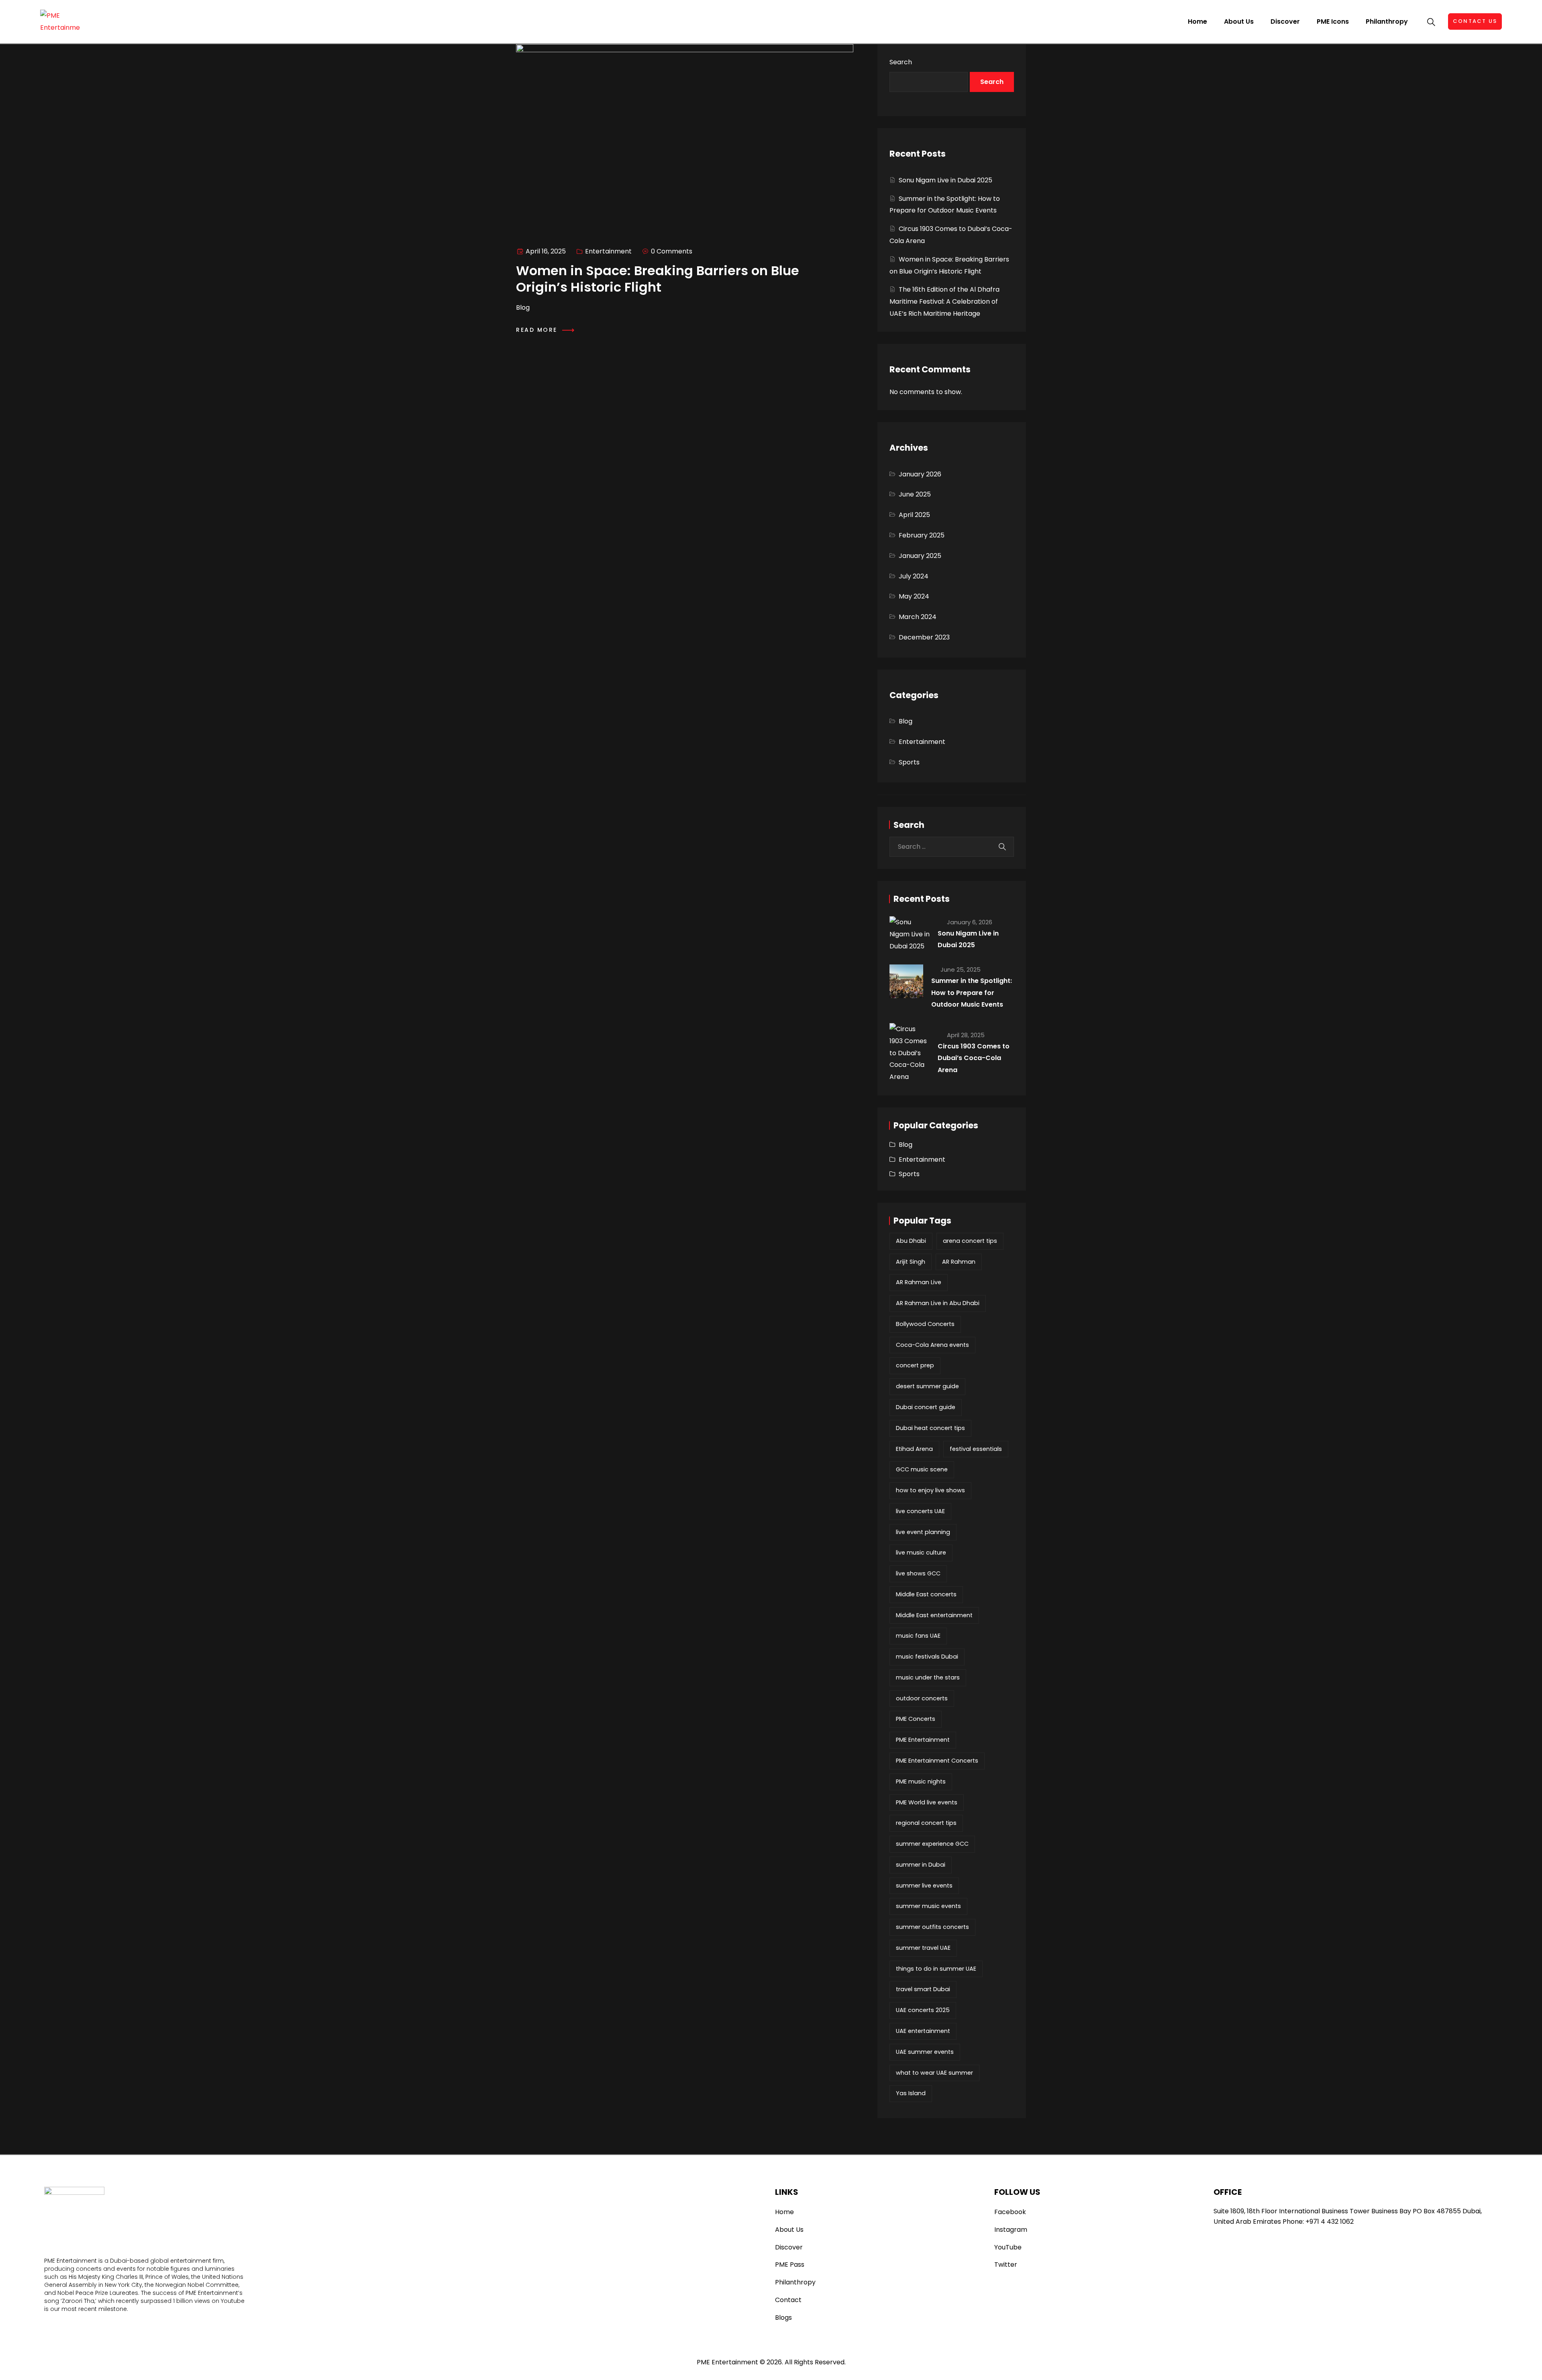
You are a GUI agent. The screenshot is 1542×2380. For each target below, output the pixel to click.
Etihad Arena (914, 1449)
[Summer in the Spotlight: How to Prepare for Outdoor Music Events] (906, 981)
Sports (909, 762)
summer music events (928, 1906)
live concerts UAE (920, 1511)
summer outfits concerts (932, 1927)
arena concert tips (970, 1241)
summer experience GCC (932, 1844)
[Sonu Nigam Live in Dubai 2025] (910, 934)
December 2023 (924, 637)
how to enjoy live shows (930, 1490)
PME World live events (927, 1802)
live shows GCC (918, 1573)
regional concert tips (926, 1823)
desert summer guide (927, 1386)
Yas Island (911, 2093)
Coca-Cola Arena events (932, 1345)
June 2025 (915, 494)
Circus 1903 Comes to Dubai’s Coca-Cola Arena (974, 1058)
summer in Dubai (921, 1865)
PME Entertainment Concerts (937, 1761)
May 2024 (914, 596)
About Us (1239, 21)
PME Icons (1333, 21)
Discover (1285, 21)
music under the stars (928, 1677)
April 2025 (914, 515)
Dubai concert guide (926, 1407)
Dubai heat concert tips (930, 1428)
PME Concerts (916, 1719)
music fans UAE (918, 1636)
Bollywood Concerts (925, 1324)
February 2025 (922, 535)
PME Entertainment (923, 1740)
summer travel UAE (923, 1948)
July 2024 (914, 576)
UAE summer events (925, 2052)
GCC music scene (922, 1469)
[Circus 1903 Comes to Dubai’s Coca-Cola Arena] (910, 1053)
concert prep (915, 1365)
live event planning (923, 1532)
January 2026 (920, 474)
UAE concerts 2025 (923, 2010)
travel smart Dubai (923, 1989)
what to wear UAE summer (934, 2073)
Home (1197, 21)
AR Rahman (959, 1262)
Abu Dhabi (911, 1241)
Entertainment (608, 251)
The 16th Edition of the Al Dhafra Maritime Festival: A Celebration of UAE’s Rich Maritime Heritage (944, 301)
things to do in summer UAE (936, 1969)
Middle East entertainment (934, 1615)
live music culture (921, 1553)
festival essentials (976, 1449)
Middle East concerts (926, 1594)
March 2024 (918, 617)
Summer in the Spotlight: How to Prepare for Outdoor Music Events (972, 993)
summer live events (924, 1886)
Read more (538, 330)
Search (901, 62)
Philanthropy (1387, 21)
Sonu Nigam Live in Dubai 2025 (945, 180)
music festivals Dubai (927, 1657)
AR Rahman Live (919, 1282)
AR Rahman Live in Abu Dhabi (938, 1303)
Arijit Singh (911, 1262)
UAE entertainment (923, 2031)
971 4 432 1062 (1332, 2222)
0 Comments (672, 251)
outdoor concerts (922, 1698)
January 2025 (920, 556)
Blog (906, 721)
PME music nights (921, 1781)
